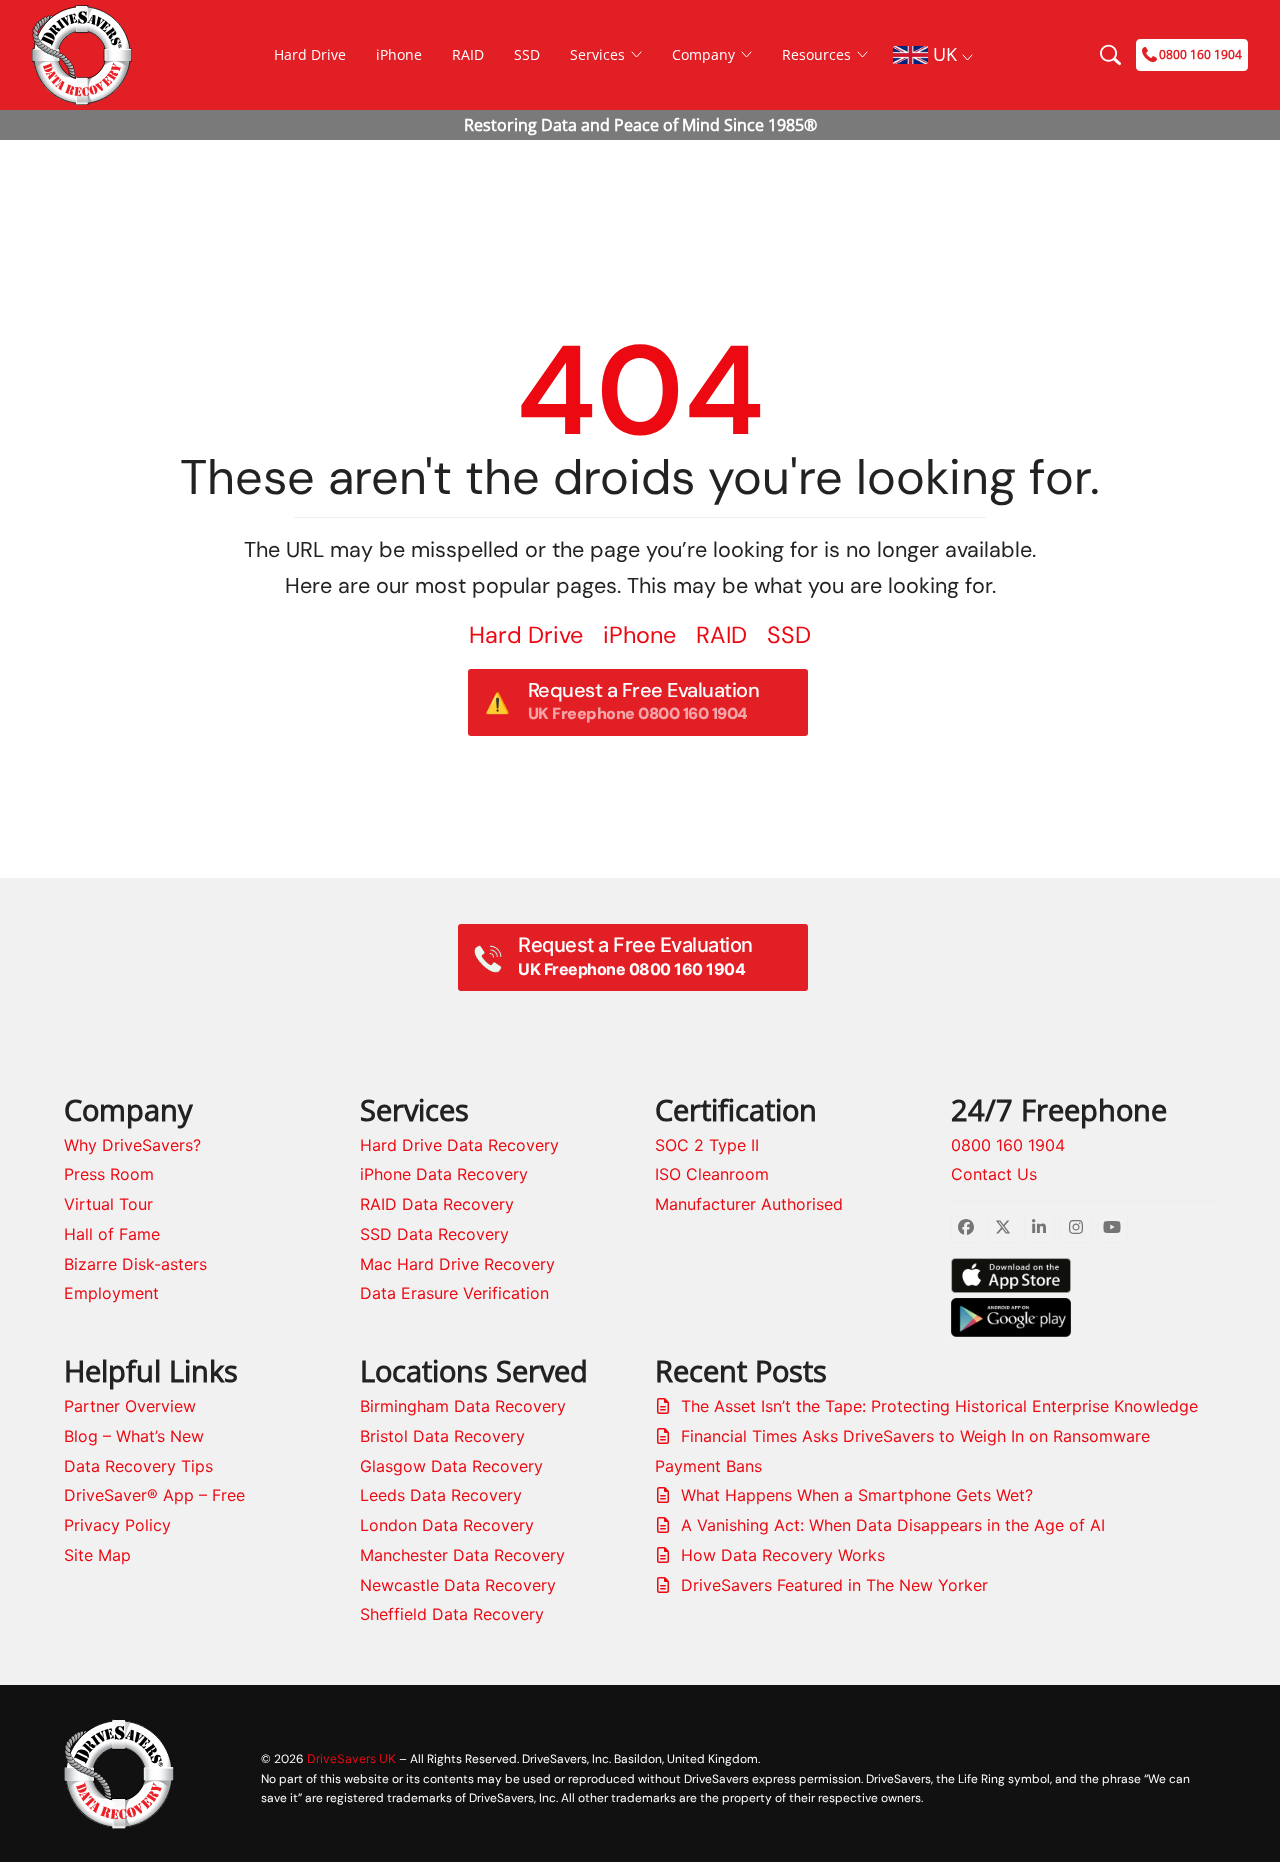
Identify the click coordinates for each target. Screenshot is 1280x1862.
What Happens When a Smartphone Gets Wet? (857, 1495)
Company (703, 54)
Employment (111, 1293)
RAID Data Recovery (437, 1204)
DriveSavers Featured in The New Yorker (834, 1585)
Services (597, 54)
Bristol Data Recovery (442, 1436)
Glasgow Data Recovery (451, 1466)
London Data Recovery (447, 1525)
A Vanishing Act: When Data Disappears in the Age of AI (893, 1525)
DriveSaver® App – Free (154, 1495)
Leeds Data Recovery (441, 1495)
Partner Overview (130, 1406)
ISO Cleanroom (712, 1174)
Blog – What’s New (134, 1436)
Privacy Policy (117, 1525)
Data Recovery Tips (138, 1466)
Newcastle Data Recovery (458, 1585)
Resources (816, 54)
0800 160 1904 (1008, 1145)
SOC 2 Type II (707, 1145)
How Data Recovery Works (783, 1555)
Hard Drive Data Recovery (459, 1145)
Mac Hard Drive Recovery (457, 1264)
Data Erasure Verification (454, 1293)
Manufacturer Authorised (749, 1204)
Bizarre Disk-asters (135, 1264)
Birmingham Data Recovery (463, 1406)
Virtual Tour (108, 1204)
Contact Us (994, 1174)
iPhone (399, 54)
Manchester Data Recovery (462, 1555)
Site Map (97, 1555)
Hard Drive (310, 54)
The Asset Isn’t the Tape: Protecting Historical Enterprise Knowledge (939, 1406)
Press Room (109, 1174)
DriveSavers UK (351, 1758)
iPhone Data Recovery (444, 1174)
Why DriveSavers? (132, 1145)
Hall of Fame (112, 1234)
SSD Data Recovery (434, 1234)
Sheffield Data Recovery (452, 1614)
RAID (468, 54)
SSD (527, 54)
